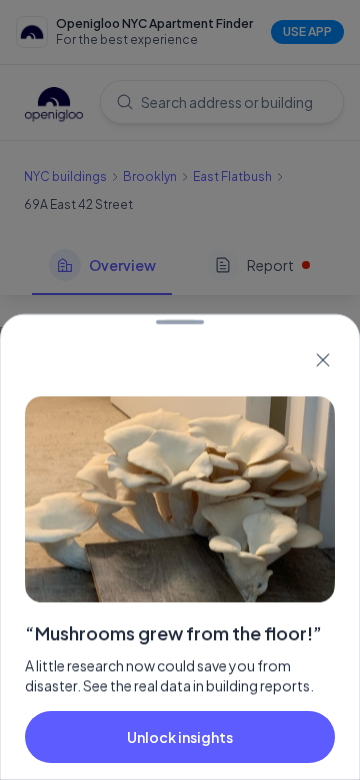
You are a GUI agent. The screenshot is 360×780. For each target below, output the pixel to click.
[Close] (323, 360)
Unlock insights (180, 737)
